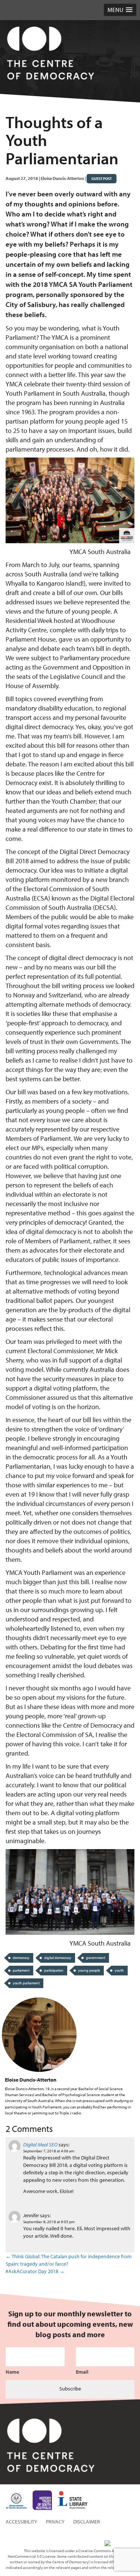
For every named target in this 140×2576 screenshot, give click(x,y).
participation (54, 1970)
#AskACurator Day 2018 (35, 2271)
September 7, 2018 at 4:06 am (49, 2151)
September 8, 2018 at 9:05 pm (49, 2222)
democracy (21, 1958)
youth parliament (26, 1983)
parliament (21, 1970)
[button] (120, 10)
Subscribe (70, 2389)
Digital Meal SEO (40, 2145)
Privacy (55, 2522)
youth (119, 1970)
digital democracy (58, 1958)
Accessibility (21, 2522)
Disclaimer (87, 2522)
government (96, 1958)
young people (89, 1970)
